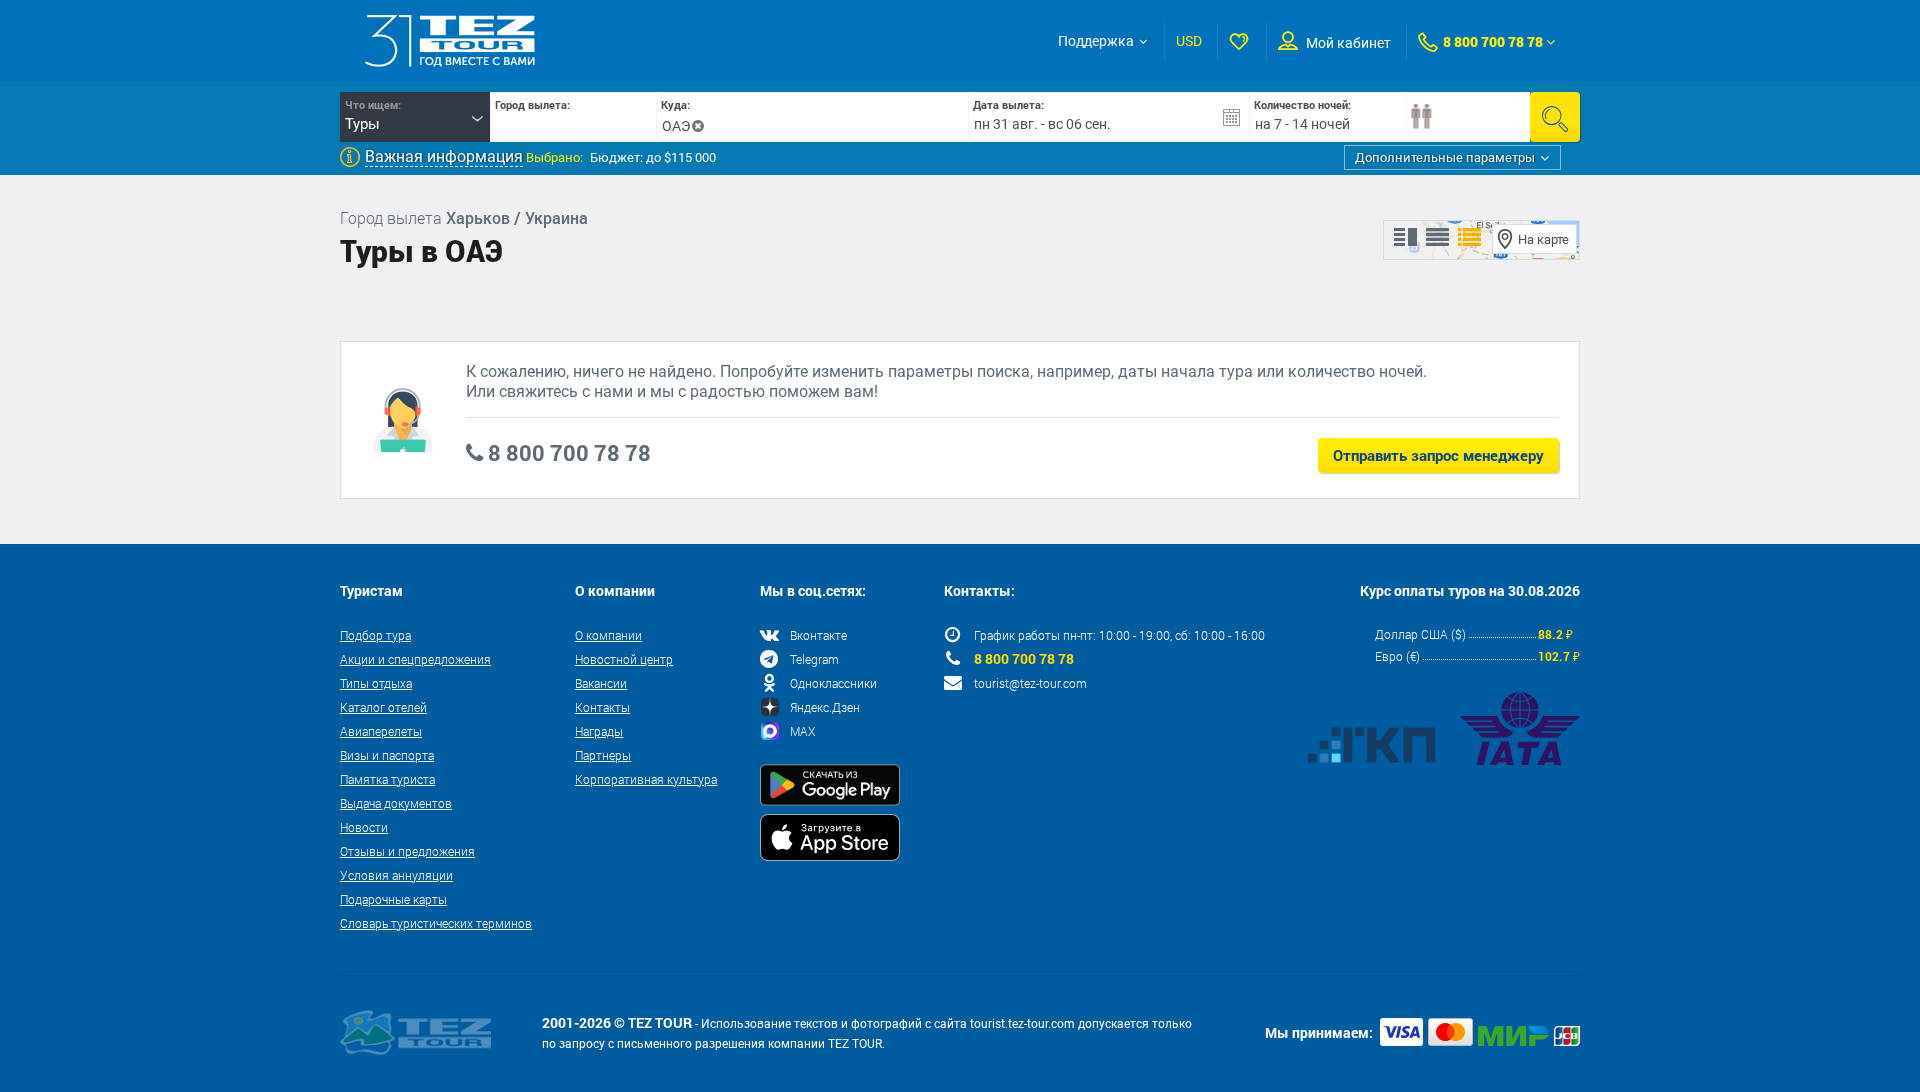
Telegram (814, 659)
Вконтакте (818, 635)
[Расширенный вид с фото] (1469, 238)
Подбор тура (375, 635)
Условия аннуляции (396, 875)
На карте (1543, 239)
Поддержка (1096, 41)
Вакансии (601, 683)
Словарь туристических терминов (436, 923)
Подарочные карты (393, 899)
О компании (608, 635)
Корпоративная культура (646, 779)
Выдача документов (396, 803)
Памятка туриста (387, 779)
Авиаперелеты (381, 731)
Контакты (602, 707)
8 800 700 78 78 (1493, 41)
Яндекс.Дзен (825, 707)
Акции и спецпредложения (415, 659)
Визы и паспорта (387, 755)
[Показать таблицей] (1437, 238)
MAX (802, 731)
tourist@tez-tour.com (1030, 683)
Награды (599, 731)
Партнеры (603, 755)
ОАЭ (676, 126)
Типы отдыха (376, 683)
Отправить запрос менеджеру (1438, 455)
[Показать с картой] (1405, 238)
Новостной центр (624, 659)
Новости (364, 827)
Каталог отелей (383, 707)
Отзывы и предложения (407, 851)
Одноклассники (833, 683)
